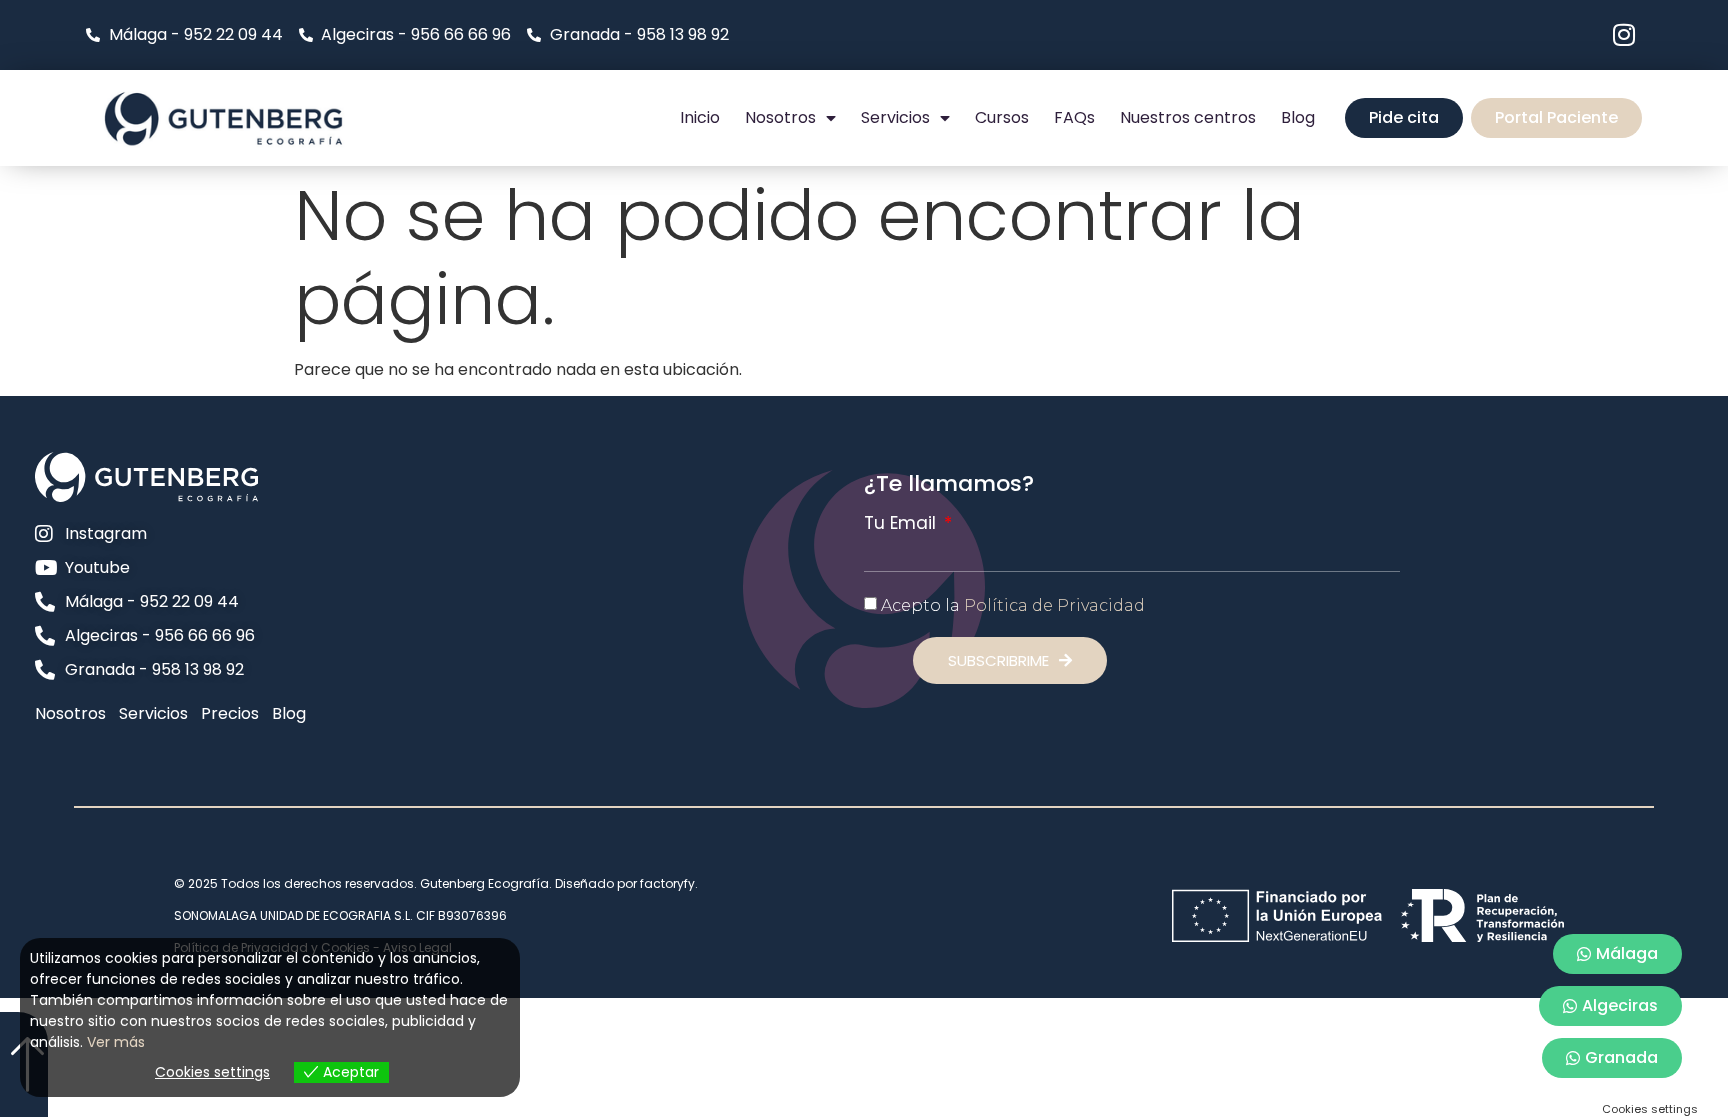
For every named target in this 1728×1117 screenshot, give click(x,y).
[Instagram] (1624, 34)
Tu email (902, 523)
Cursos (1002, 117)
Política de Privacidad (1054, 605)
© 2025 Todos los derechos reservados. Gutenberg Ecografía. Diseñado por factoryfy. (436, 883)
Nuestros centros (1188, 117)
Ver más (116, 1042)
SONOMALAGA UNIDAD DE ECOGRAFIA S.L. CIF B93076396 (340, 915)
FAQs (1074, 117)
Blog (1298, 117)
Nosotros (780, 117)
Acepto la (1013, 605)
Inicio (700, 117)
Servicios (895, 117)
